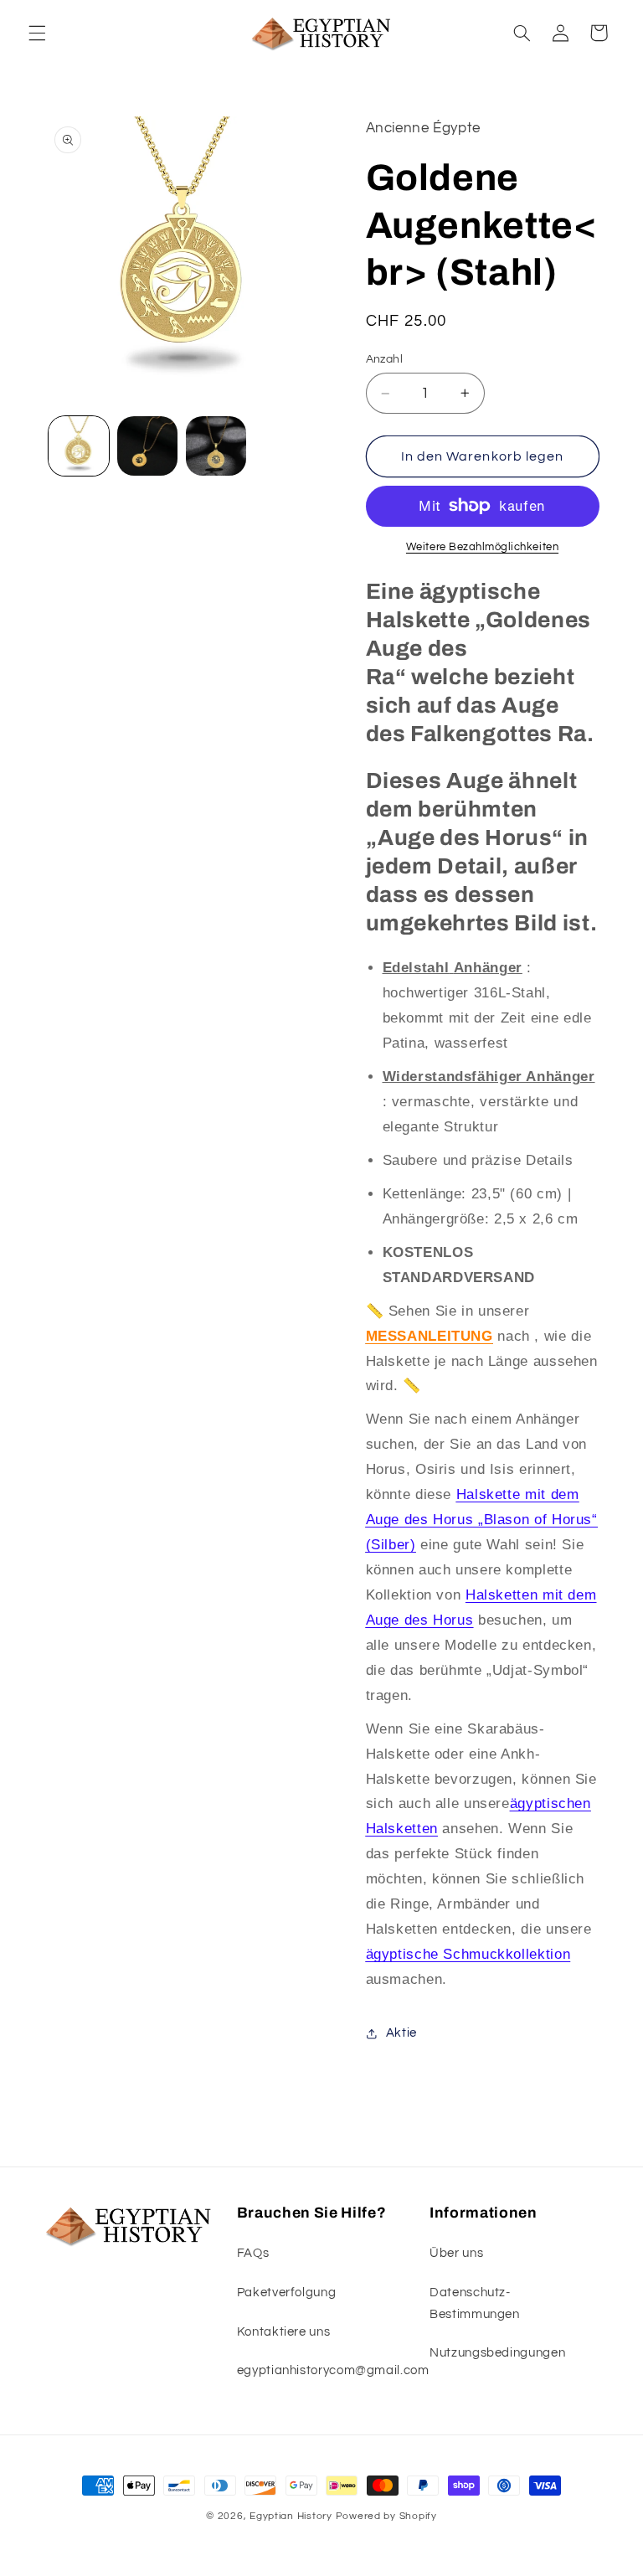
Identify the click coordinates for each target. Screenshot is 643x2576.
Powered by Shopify (386, 2516)
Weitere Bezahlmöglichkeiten (482, 547)
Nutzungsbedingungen (497, 2353)
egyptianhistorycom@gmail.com (333, 2370)
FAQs (253, 2253)
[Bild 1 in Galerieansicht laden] (79, 446)
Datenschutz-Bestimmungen (475, 2303)
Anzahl (385, 359)
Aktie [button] (401, 2033)
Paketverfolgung (286, 2293)
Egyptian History (291, 2516)
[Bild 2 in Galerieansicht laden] (147, 446)
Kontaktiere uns (283, 2332)
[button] (37, 33)
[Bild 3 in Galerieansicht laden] (216, 446)
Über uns (456, 2253)
